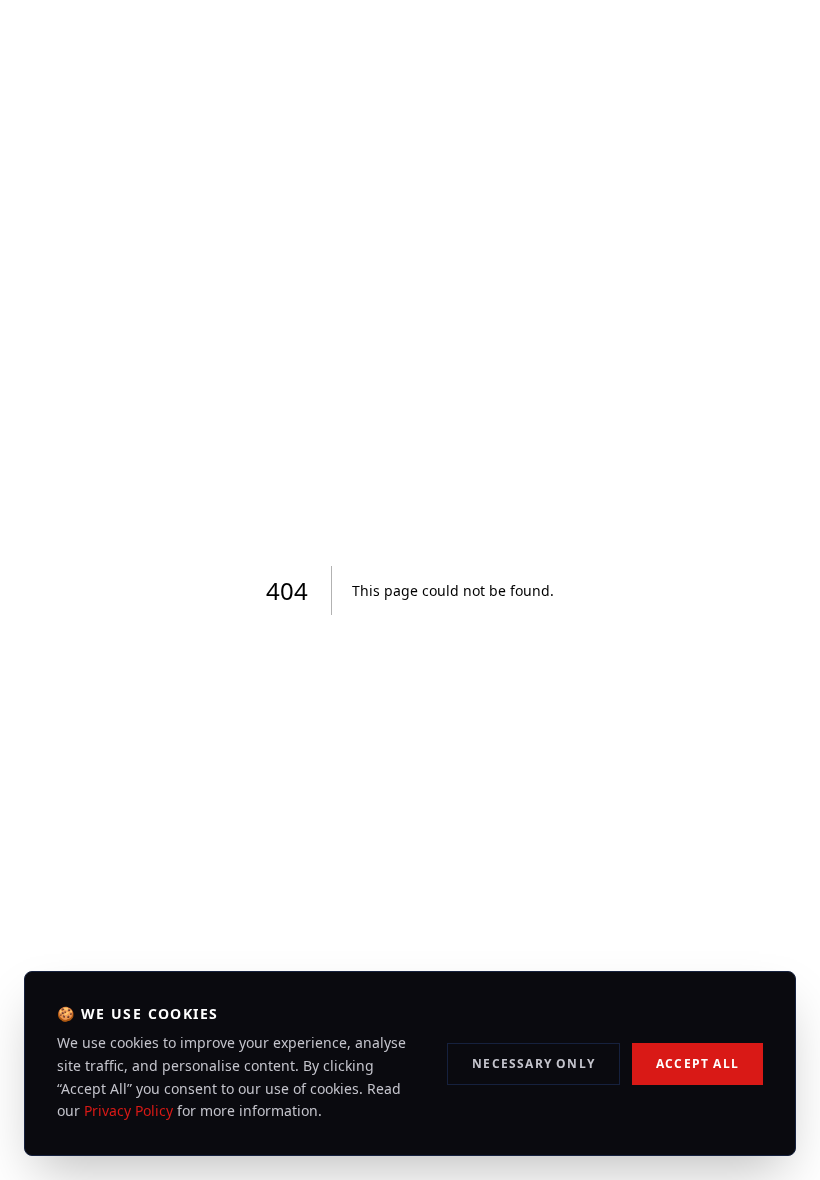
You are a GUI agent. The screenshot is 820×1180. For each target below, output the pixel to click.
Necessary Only (533, 1063)
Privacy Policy (128, 1110)
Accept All (697, 1063)
